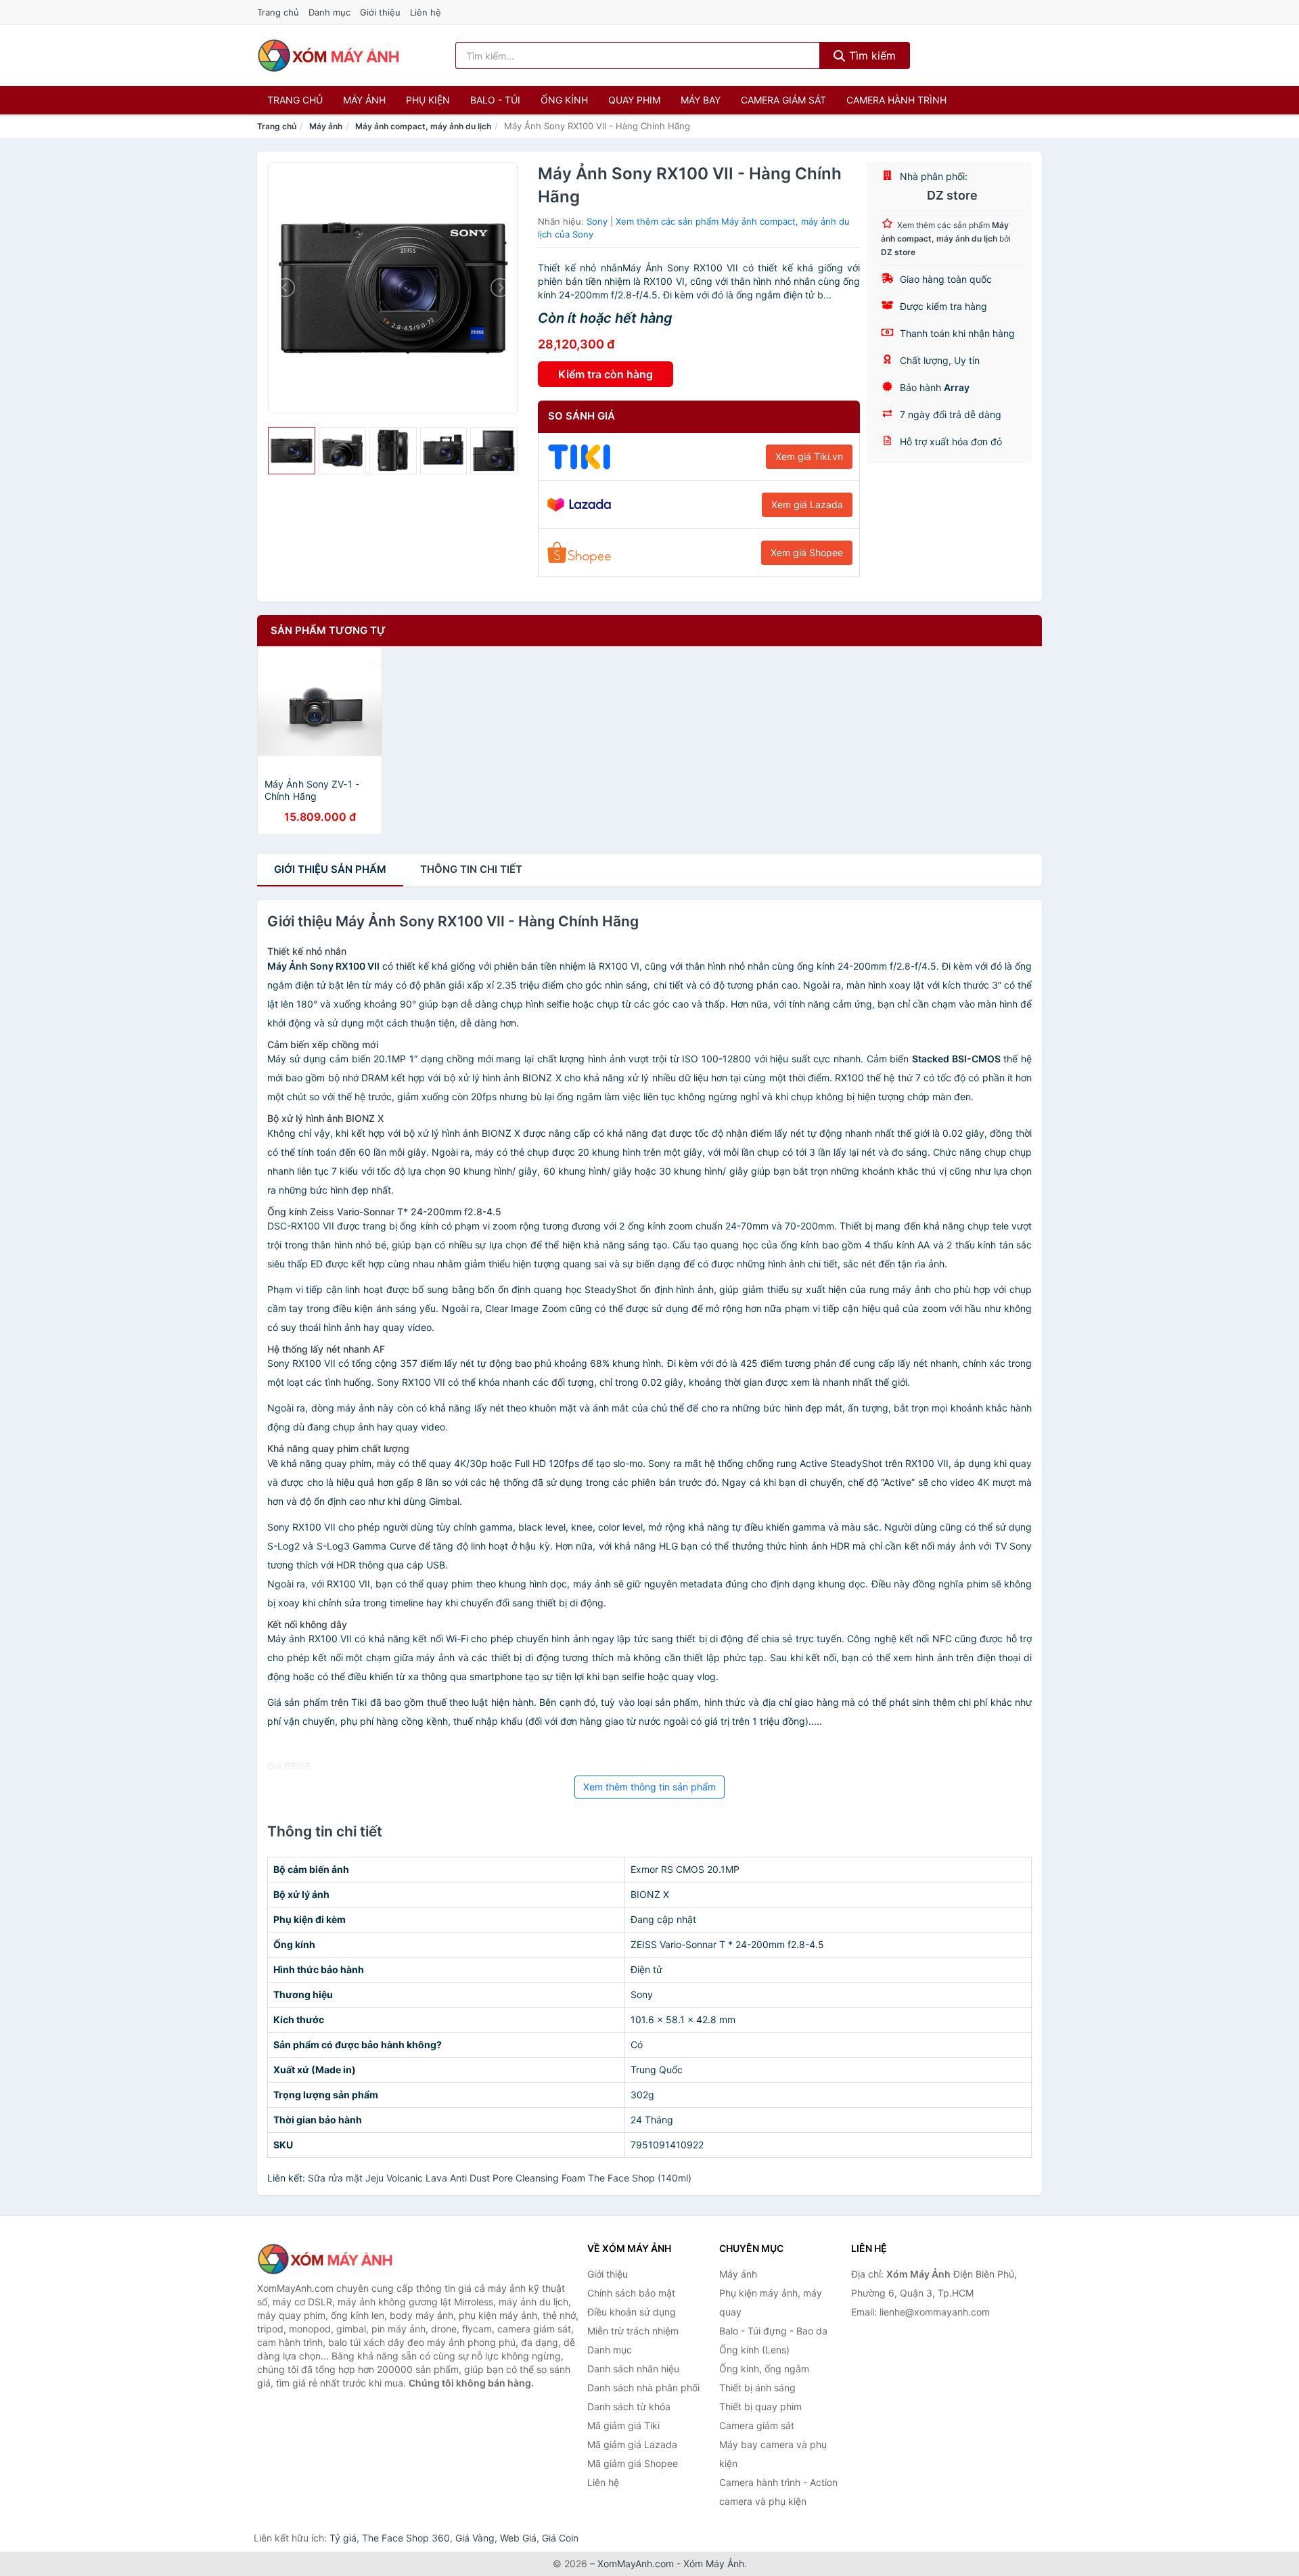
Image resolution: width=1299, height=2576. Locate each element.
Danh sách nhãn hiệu (633, 2369)
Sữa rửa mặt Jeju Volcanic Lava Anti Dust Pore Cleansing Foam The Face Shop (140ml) (500, 2178)
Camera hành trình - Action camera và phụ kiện (778, 2492)
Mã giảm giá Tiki (623, 2425)
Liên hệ (426, 12)
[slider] (292, 451)
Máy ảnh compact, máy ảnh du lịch (423, 126)
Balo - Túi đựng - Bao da (773, 2331)
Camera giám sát (783, 100)
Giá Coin (560, 2538)
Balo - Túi (495, 100)
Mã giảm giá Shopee (633, 2463)
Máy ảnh (364, 100)
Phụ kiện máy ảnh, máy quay (771, 2302)
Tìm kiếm (871, 55)
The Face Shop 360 (406, 2538)
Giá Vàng (475, 2538)
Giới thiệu (380, 12)
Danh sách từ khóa (629, 2406)
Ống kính (564, 100)
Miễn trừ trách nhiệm (633, 2331)
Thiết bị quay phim (760, 2406)
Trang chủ (278, 12)
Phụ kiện (428, 100)
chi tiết (471, 869)
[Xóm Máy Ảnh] (325, 2259)
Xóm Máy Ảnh (714, 2563)
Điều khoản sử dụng (632, 2312)
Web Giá (518, 2538)
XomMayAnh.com (636, 2563)
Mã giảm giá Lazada (632, 2444)
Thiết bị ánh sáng (757, 2388)
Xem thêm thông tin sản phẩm (649, 1787)
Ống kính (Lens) (754, 2350)
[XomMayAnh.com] (328, 55)
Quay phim (634, 100)
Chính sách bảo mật (631, 2293)
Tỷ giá (343, 2538)
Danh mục (329, 12)
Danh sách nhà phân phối (643, 2388)
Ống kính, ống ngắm (764, 2369)
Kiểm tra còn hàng (606, 374)
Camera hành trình (896, 100)
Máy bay (701, 100)
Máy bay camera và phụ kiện (773, 2454)
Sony (597, 221)
